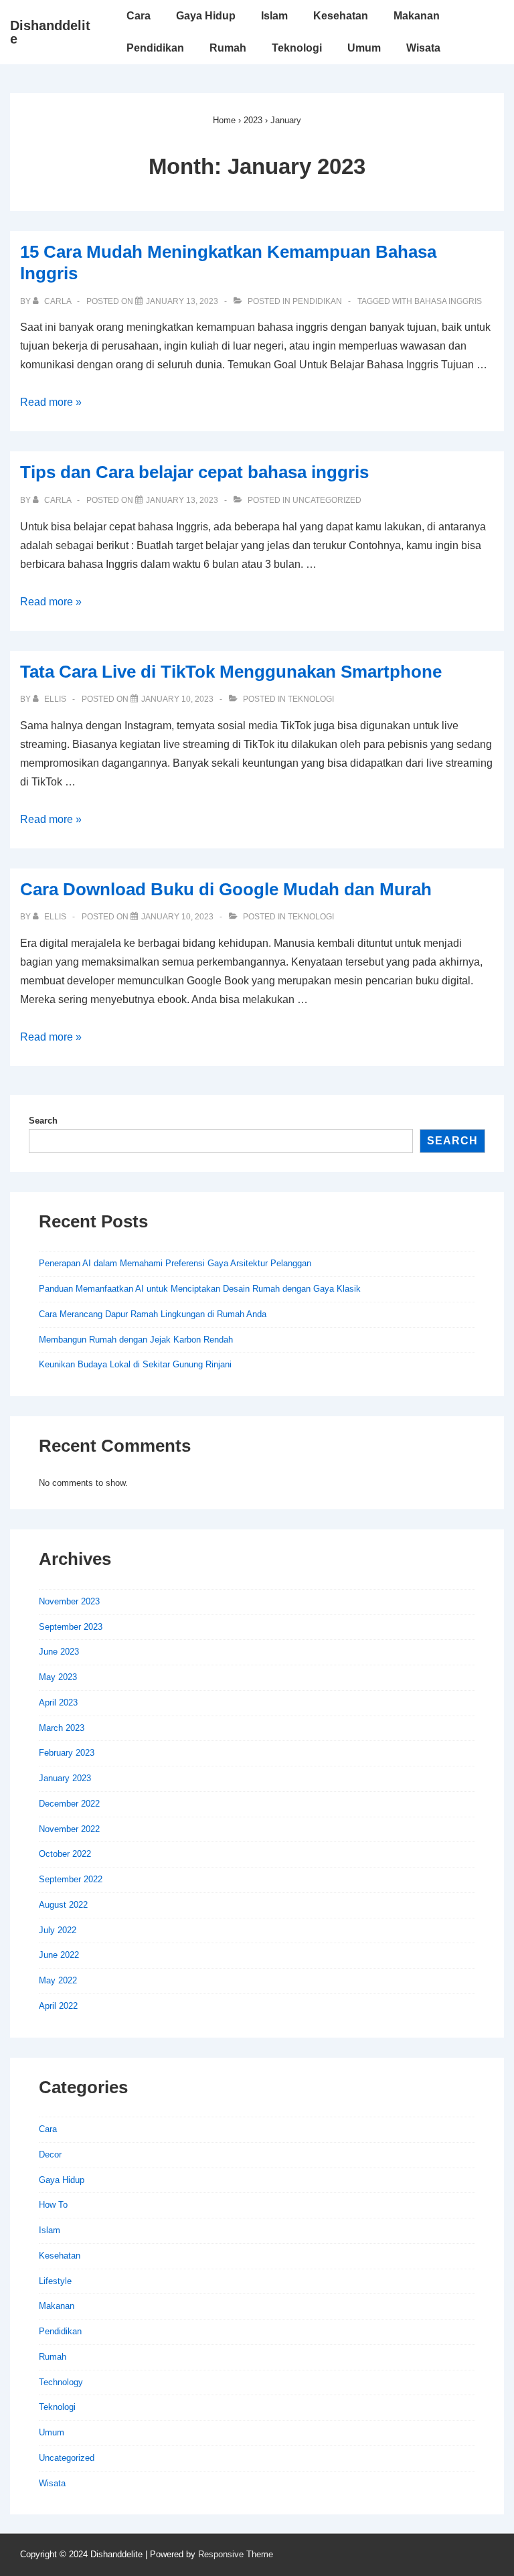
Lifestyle (55, 2281)
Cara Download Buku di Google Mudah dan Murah (226, 889)
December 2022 (69, 1804)
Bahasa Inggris (448, 301)
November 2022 (69, 1829)
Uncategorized (327, 500)
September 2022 (71, 1879)
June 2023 (59, 1652)
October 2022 (65, 1854)
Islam (274, 16)
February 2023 (67, 1753)
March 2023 (62, 1728)
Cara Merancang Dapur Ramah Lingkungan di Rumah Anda (153, 1314)
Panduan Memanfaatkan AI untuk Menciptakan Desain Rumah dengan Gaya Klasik (200, 1289)
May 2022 (58, 1980)
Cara (139, 16)
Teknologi (297, 48)
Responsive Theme (236, 2554)
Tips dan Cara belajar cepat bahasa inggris (194, 472)
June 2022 (59, 1955)
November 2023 (69, 1601)
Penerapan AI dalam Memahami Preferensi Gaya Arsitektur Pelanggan (175, 1263)
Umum (364, 48)
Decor (50, 2154)
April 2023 (58, 1702)
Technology (61, 2382)
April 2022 (58, 2006)
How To (53, 2205)
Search (43, 1121)
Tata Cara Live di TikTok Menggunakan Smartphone (231, 672)
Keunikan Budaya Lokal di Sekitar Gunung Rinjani (135, 1364)
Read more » (51, 402)
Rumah (228, 48)
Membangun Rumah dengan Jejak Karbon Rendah (136, 1340)
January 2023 (65, 1778)
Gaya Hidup (206, 16)
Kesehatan (341, 16)
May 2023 (58, 1677)
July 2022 (58, 1930)
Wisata (423, 48)
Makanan (417, 16)
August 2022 (63, 1905)
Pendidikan (155, 48)
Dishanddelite (50, 32)
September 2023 (71, 1627)
